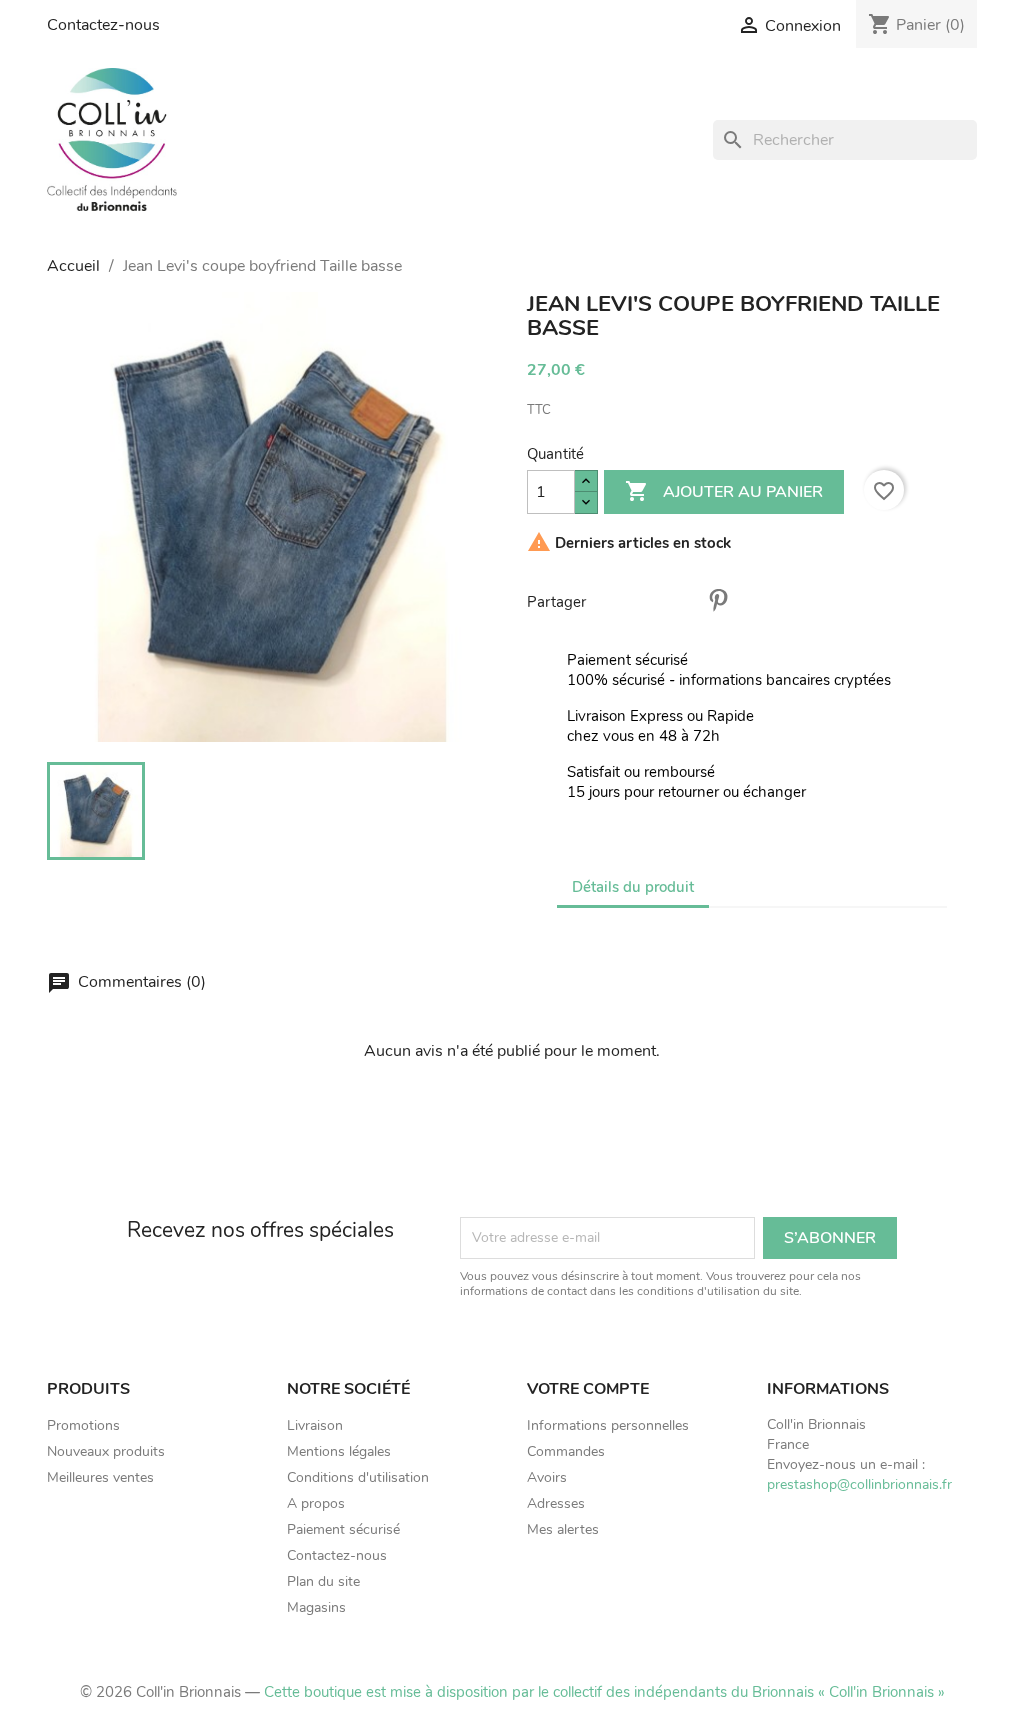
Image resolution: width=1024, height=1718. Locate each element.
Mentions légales (339, 1451)
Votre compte (588, 1389)
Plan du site (323, 1581)
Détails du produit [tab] (633, 887)
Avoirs (547, 1477)
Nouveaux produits (106, 1451)
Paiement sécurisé (343, 1529)
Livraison (315, 1425)
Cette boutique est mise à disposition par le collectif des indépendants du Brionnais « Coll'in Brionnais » (604, 1692)
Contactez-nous (103, 25)
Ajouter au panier (724, 491)
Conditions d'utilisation (358, 1477)
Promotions (83, 1425)
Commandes (566, 1451)
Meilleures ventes (100, 1477)
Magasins (316, 1607)
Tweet (666, 600)
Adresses (556, 1503)
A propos (316, 1503)
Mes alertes (563, 1529)
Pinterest (718, 600)
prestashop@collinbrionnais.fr (859, 1484)
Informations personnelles (608, 1425)
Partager (614, 600)
